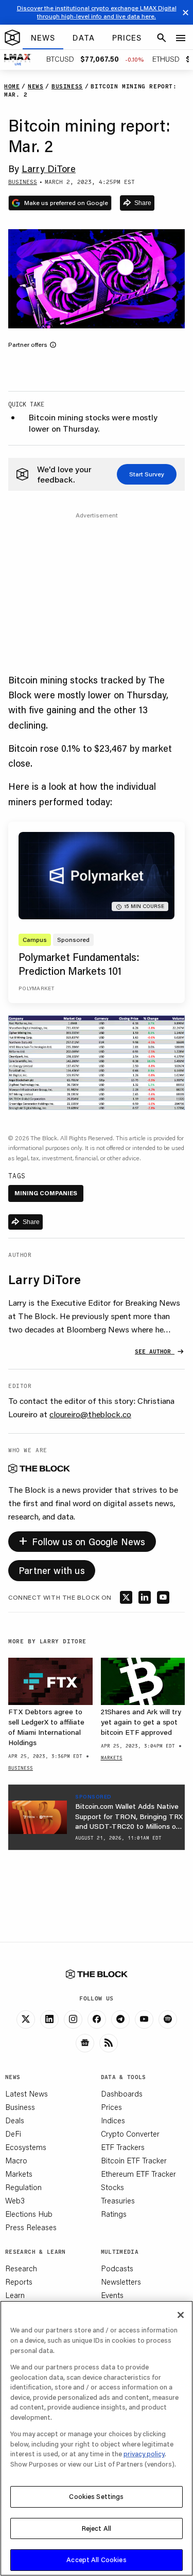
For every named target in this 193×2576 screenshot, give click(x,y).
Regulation (23, 2187)
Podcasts (117, 2268)
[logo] (12, 38)
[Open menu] (181, 38)
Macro (16, 2160)
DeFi (13, 2134)
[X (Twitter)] (26, 2019)
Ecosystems (26, 2147)
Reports (19, 2282)
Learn (15, 2295)
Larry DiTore (49, 169)
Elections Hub (29, 2214)
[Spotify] (168, 2019)
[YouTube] (144, 2019)
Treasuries (118, 2200)
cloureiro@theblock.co (90, 1414)
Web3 (15, 2200)
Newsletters (121, 2282)
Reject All (97, 2528)
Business (20, 2107)
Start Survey (147, 474)
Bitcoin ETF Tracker (134, 2160)
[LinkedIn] (49, 2019)
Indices (113, 2120)
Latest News (27, 2093)
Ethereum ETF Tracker (138, 2174)
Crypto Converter (130, 2134)
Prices (111, 2107)
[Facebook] (97, 2019)
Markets (19, 2174)
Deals (15, 2120)
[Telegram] (120, 2019)
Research (21, 2268)
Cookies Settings (96, 2496)
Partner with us (52, 1570)
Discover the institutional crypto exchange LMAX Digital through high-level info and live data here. (97, 12)
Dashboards (122, 2093)
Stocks (112, 2187)
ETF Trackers (123, 2147)
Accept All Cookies (96, 2560)
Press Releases (31, 2227)
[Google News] (85, 2043)
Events (112, 2295)
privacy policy (144, 2454)
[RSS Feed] (109, 2043)
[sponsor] (38, 1817)
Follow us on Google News (82, 1540)
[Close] (181, 2315)
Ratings (114, 2214)
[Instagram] (73, 2019)
